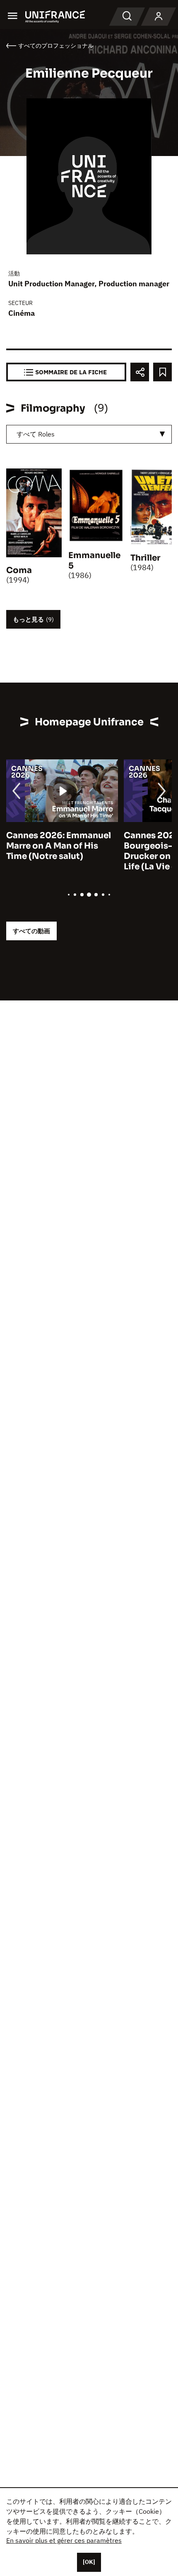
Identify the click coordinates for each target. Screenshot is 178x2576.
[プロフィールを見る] (159, 17)
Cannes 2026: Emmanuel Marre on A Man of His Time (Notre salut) (59, 846)
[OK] (89, 2562)
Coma (19, 570)
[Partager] (140, 372)
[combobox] (89, 434)
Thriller (145, 558)
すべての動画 (31, 931)
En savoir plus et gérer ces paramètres (64, 2540)
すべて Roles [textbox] (36, 434)
